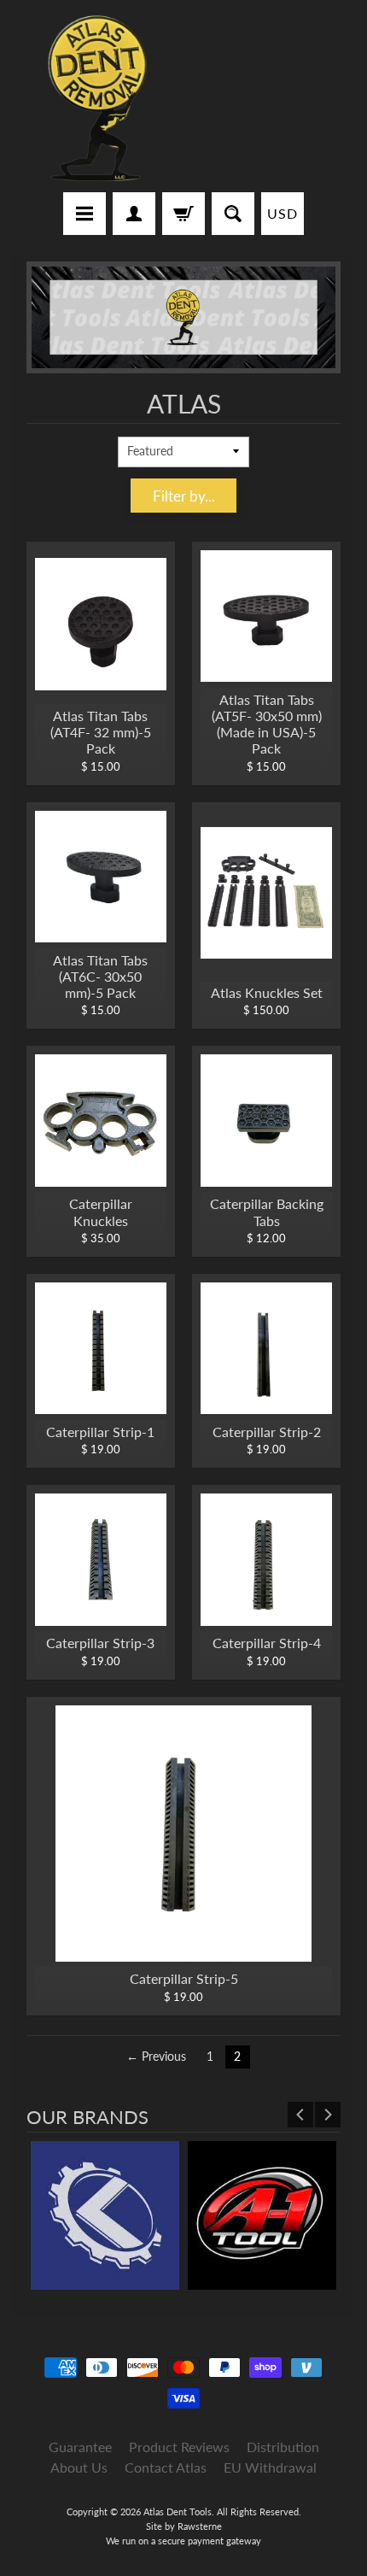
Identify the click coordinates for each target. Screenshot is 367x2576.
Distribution (283, 2447)
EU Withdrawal (270, 2467)
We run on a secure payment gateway (183, 2541)
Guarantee (80, 2447)
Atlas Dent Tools (178, 2511)
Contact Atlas (166, 2467)
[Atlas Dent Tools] (99, 99)
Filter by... (184, 496)
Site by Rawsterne (184, 2526)
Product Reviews (179, 2447)
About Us (79, 2467)
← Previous (156, 2057)
